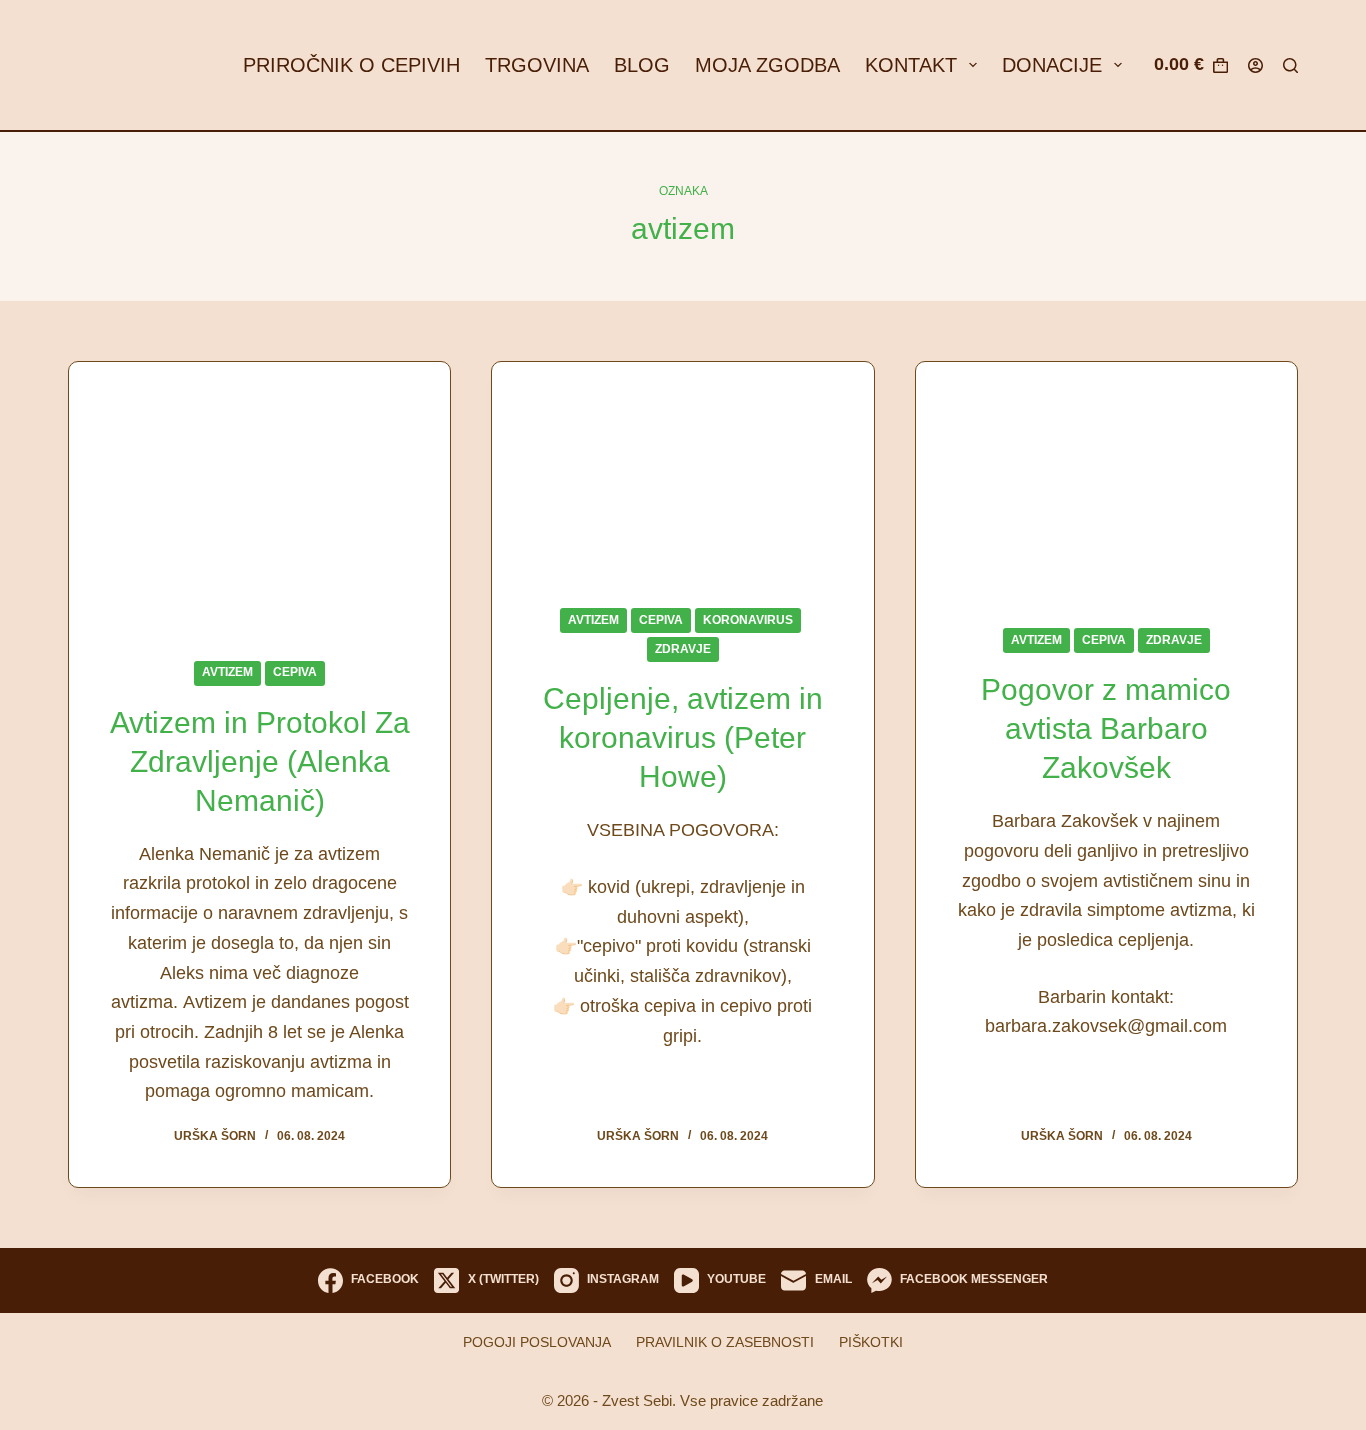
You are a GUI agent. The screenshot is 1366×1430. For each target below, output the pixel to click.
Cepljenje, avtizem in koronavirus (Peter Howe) (683, 737)
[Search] (1290, 65)
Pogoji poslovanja (537, 1342)
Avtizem (227, 672)
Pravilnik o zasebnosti (725, 1342)
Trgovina (537, 65)
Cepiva (295, 672)
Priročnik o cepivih (351, 65)
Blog (642, 65)
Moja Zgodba (767, 65)
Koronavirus (748, 620)
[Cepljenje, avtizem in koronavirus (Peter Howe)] (682, 469)
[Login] (1255, 65)
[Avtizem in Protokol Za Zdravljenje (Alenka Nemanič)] (259, 495)
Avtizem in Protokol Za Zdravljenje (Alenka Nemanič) (260, 761)
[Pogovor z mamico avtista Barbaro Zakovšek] (1106, 479)
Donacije (1052, 65)
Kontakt (911, 65)
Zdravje (683, 649)
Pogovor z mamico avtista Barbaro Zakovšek (1106, 728)
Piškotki (871, 1342)
